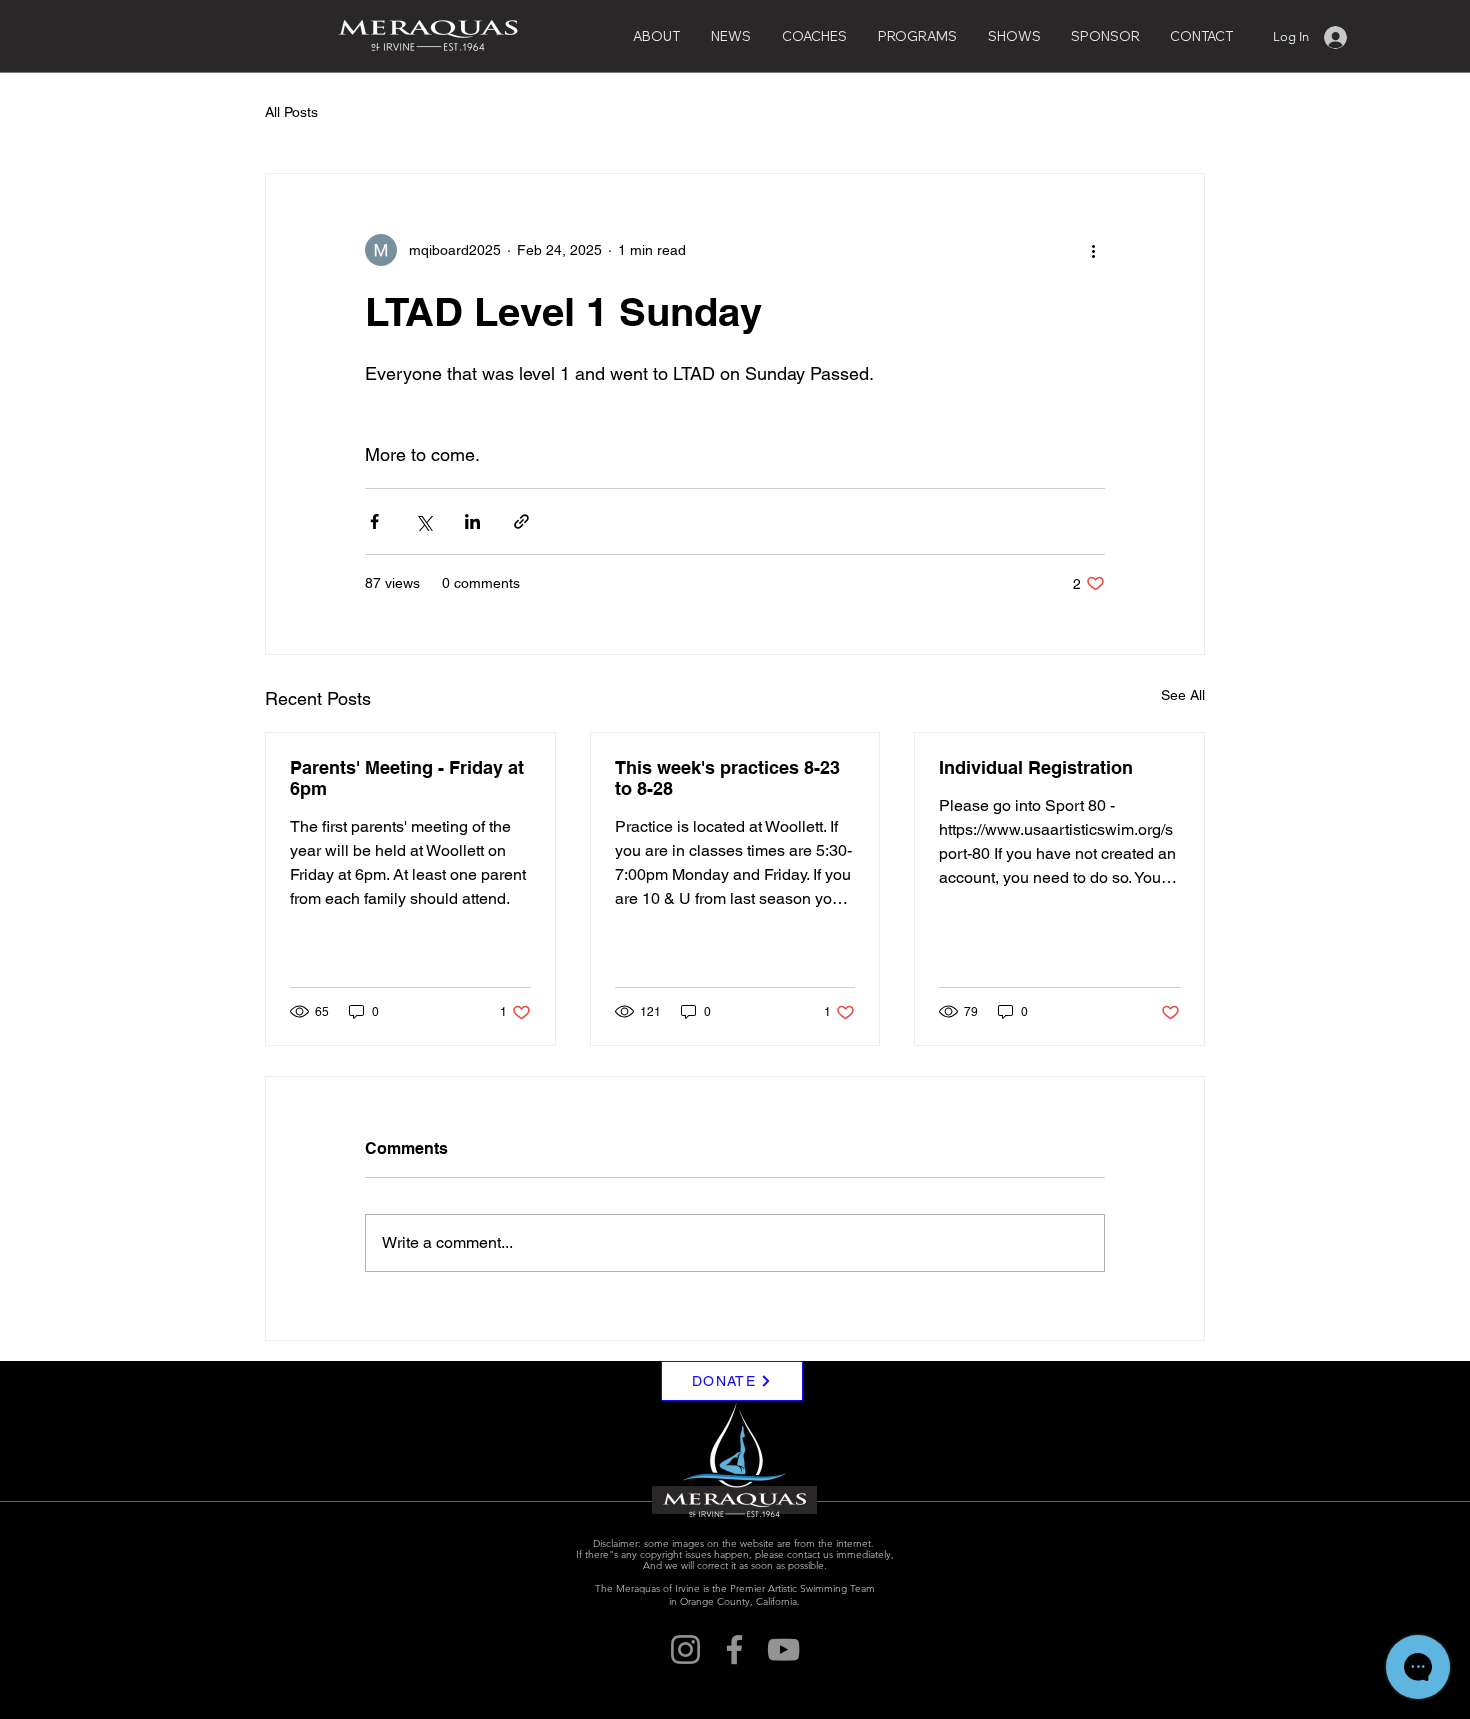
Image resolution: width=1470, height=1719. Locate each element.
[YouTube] (783, 1649)
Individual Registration (1036, 767)
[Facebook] (734, 1649)
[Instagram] (685, 1649)
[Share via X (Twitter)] (423, 521)
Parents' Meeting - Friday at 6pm (407, 778)
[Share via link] (521, 521)
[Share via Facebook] (374, 521)
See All (1183, 695)
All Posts (291, 112)
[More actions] (1093, 250)
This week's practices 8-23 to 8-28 (727, 778)
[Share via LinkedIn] (472, 521)
